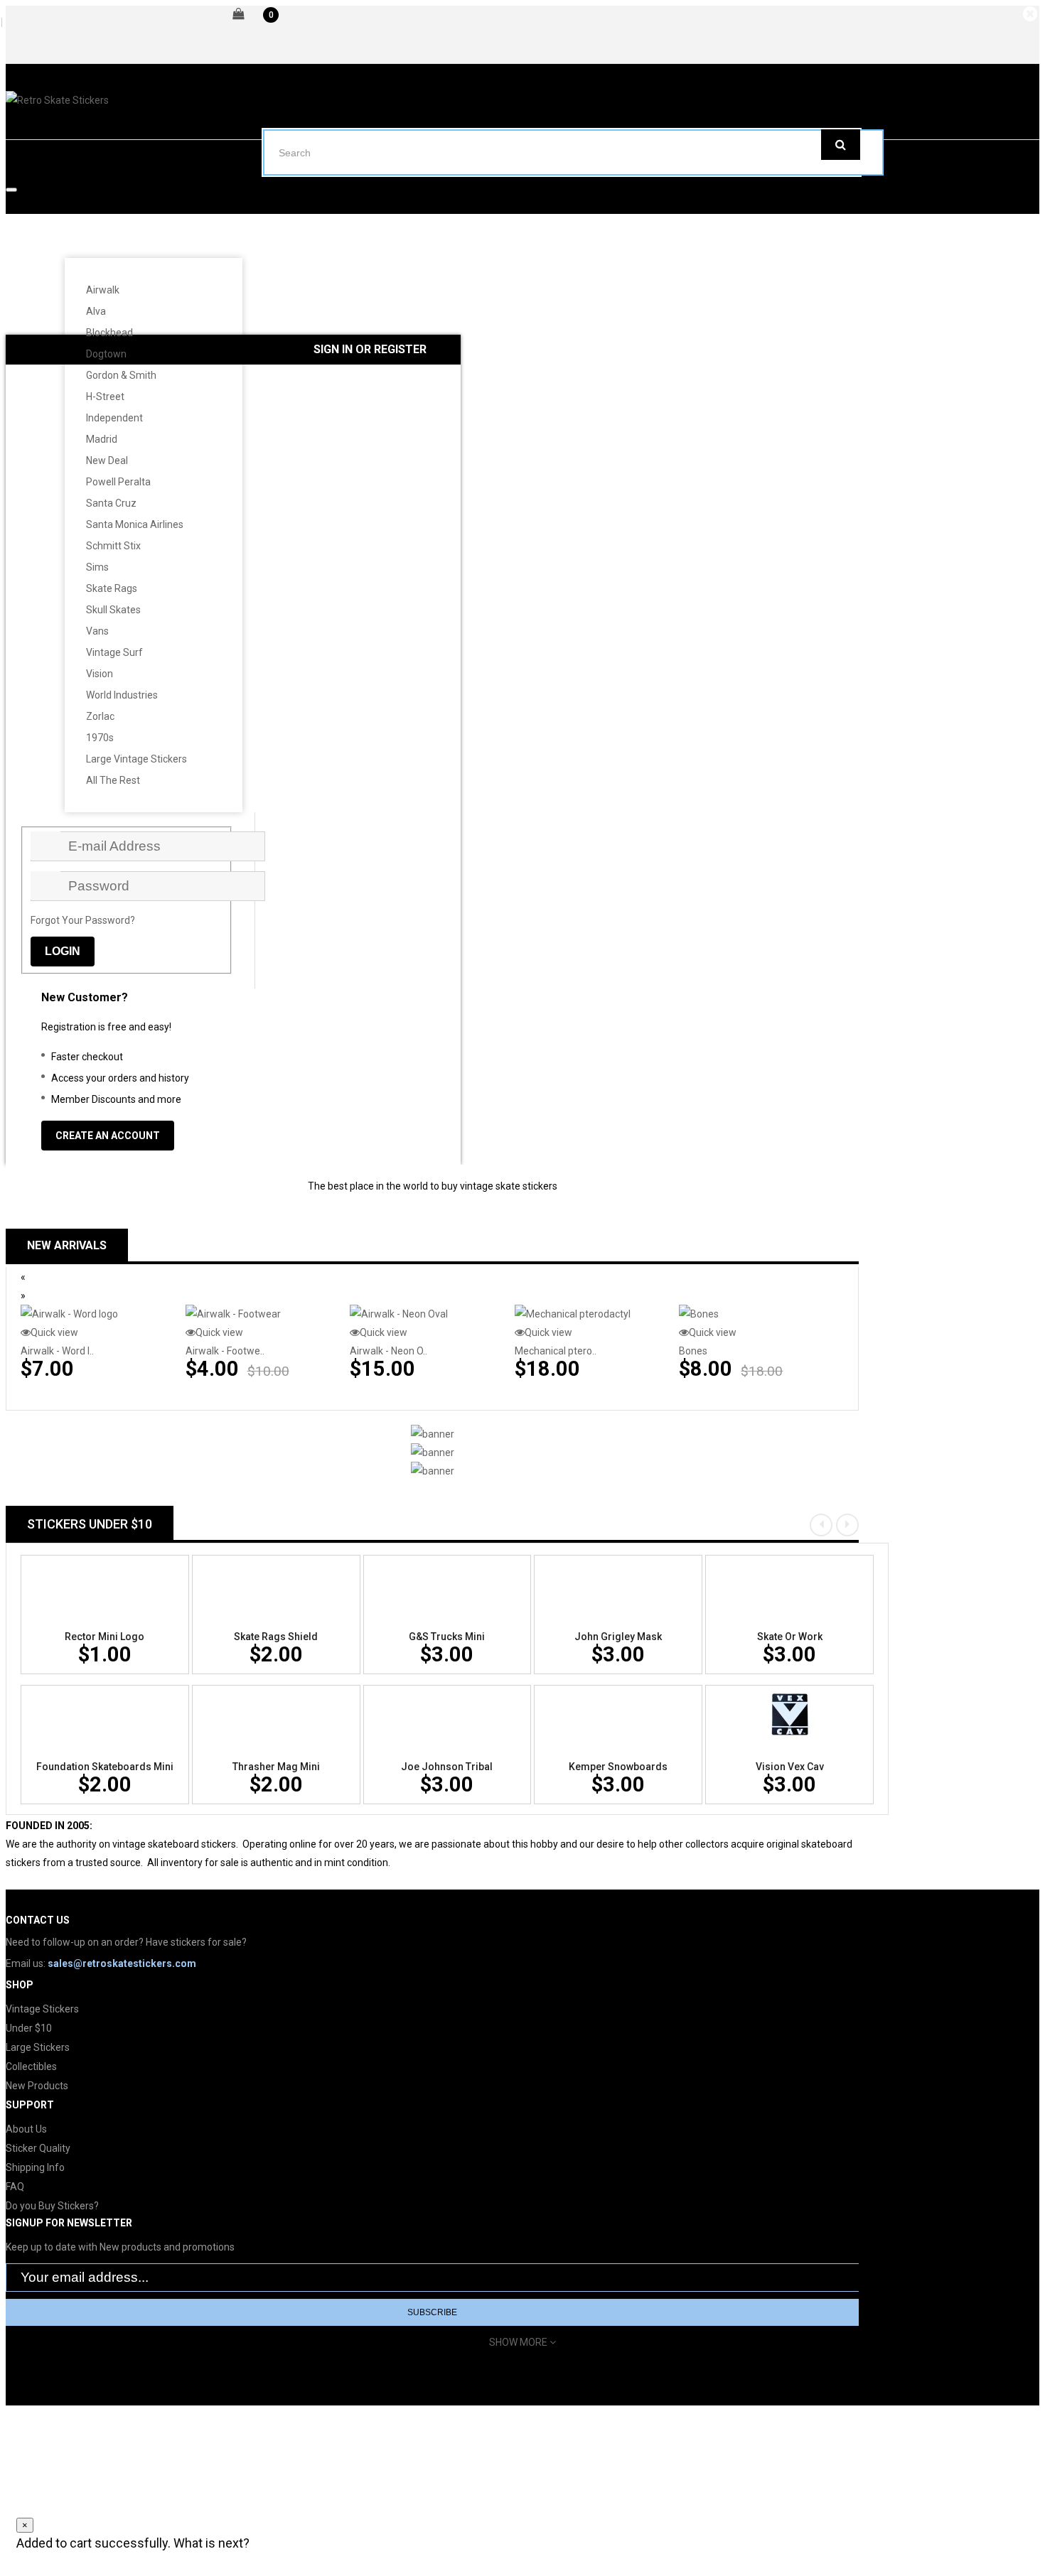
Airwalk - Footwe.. (225, 1351)
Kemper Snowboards (618, 1767)
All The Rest (113, 780)
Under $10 (29, 2028)
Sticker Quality (38, 2148)
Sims (97, 567)
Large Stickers (38, 2047)
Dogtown (106, 354)
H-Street (105, 397)
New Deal (107, 460)
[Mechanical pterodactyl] (573, 1314)
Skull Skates (113, 610)
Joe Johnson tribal (447, 1767)
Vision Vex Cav (790, 1767)
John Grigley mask (618, 1637)
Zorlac (100, 716)
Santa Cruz (111, 503)
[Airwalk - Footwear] (233, 1314)
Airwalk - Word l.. (57, 1351)
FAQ (15, 2187)
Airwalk (103, 290)
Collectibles (31, 2066)
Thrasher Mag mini (276, 1767)
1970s (100, 738)
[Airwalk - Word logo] (69, 1314)
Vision (100, 674)
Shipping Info (35, 2167)
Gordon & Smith (121, 375)
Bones (693, 1351)
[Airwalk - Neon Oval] (399, 1314)
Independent (114, 418)
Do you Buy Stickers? (52, 2206)
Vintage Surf (114, 652)
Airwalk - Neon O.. (388, 1351)
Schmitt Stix (113, 546)
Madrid (102, 439)
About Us (26, 2129)
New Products (37, 2086)
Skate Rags (112, 588)
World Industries (122, 695)
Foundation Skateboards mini (105, 1767)
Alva (96, 311)
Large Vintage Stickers (136, 759)
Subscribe (432, 2312)
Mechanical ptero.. (556, 1351)
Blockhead (109, 333)
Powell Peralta (118, 482)
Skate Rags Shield (276, 1637)
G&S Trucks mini (447, 1637)
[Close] (1032, 14)
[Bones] (699, 1314)
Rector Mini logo (104, 1637)
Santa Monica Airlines (135, 524)
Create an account (108, 1136)
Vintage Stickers (42, 2009)
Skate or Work (790, 1637)
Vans (97, 631)
